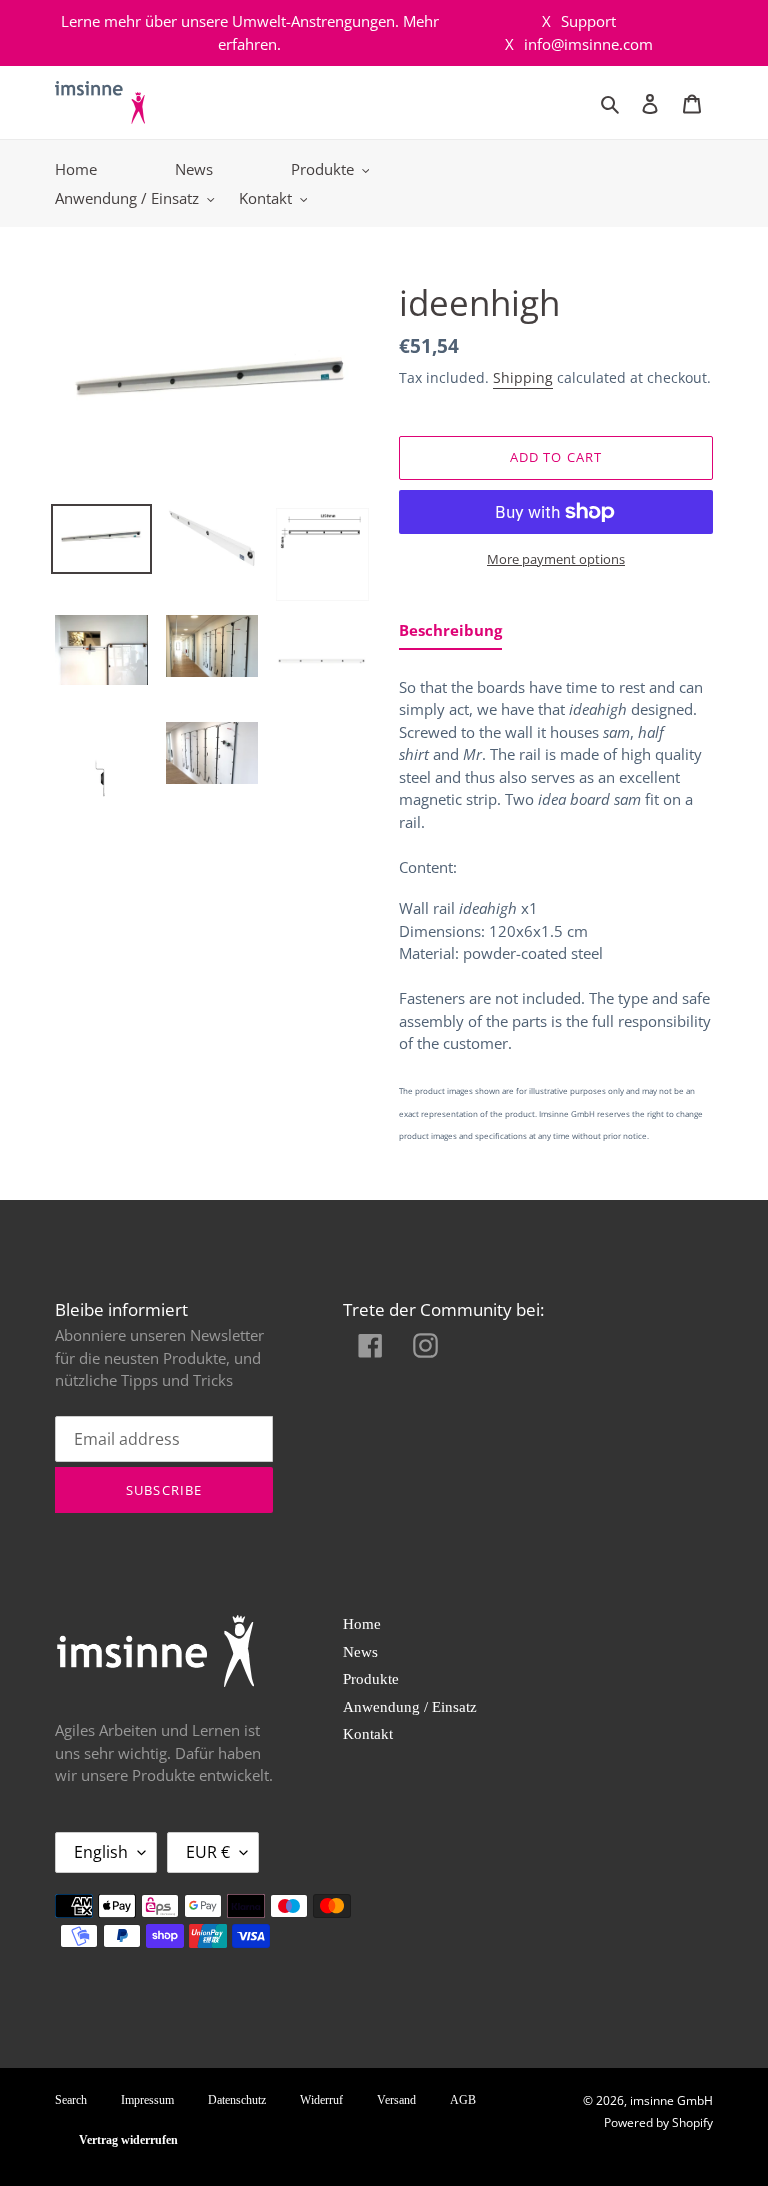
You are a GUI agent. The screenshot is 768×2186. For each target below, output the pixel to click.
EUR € (208, 1852)
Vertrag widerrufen (128, 2140)
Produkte (371, 1679)
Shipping (523, 377)
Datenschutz (237, 2100)
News (360, 1652)
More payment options (556, 559)
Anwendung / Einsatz (410, 1707)
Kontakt (368, 1734)
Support (579, 21)
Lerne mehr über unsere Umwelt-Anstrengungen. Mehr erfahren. (250, 32)
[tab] (450, 634)
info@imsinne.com (579, 44)
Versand (396, 2100)
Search (71, 2100)
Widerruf (321, 2100)
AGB (463, 2100)
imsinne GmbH (671, 2100)
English (101, 1852)
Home (362, 1624)
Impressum (147, 2100)
